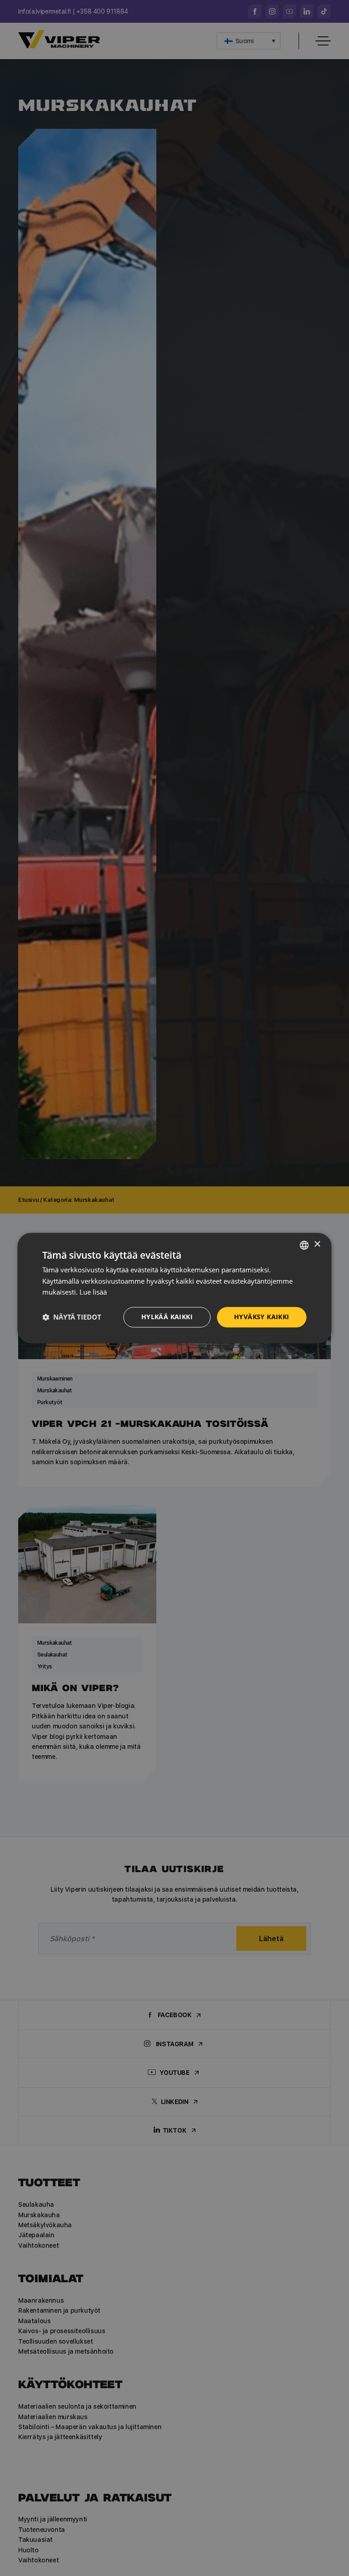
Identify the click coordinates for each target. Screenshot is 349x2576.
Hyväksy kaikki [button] (262, 1317)
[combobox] (304, 1245)
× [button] (317, 1244)
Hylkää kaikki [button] (167, 1317)
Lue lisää (93, 1292)
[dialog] (174, 1288)
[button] (72, 1317)
